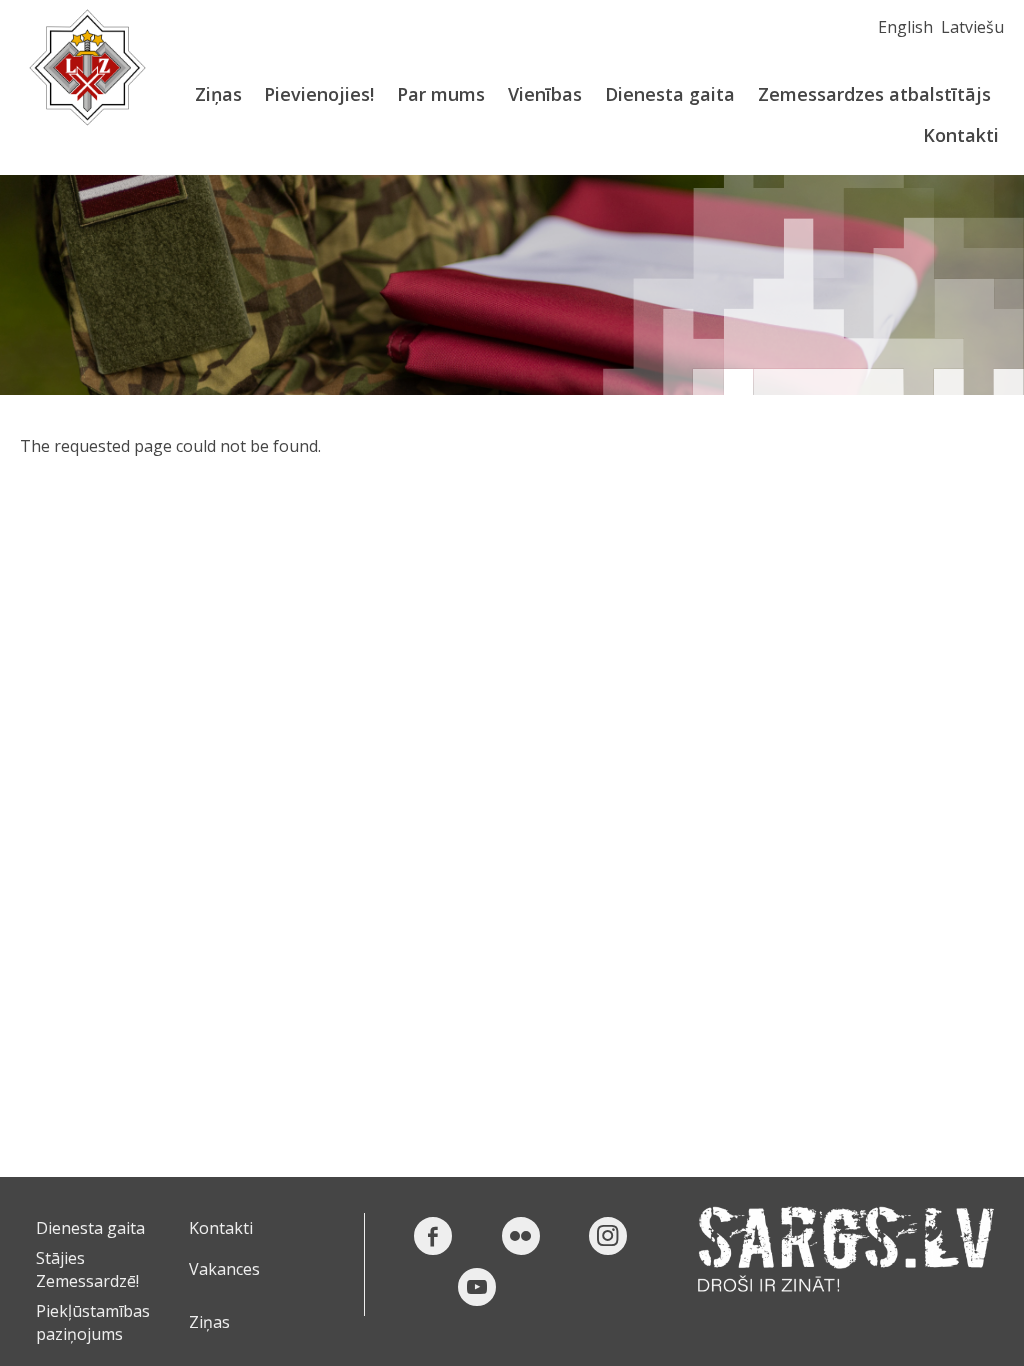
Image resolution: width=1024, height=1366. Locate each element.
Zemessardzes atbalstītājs (874, 94)
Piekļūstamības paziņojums (93, 1322)
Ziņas (218, 94)
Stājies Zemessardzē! (87, 1269)
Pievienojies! (319, 94)
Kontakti (961, 135)
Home (87, 67)
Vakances (224, 1269)
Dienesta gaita (670, 94)
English (905, 27)
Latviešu (972, 27)
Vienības (545, 94)
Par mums (441, 94)
